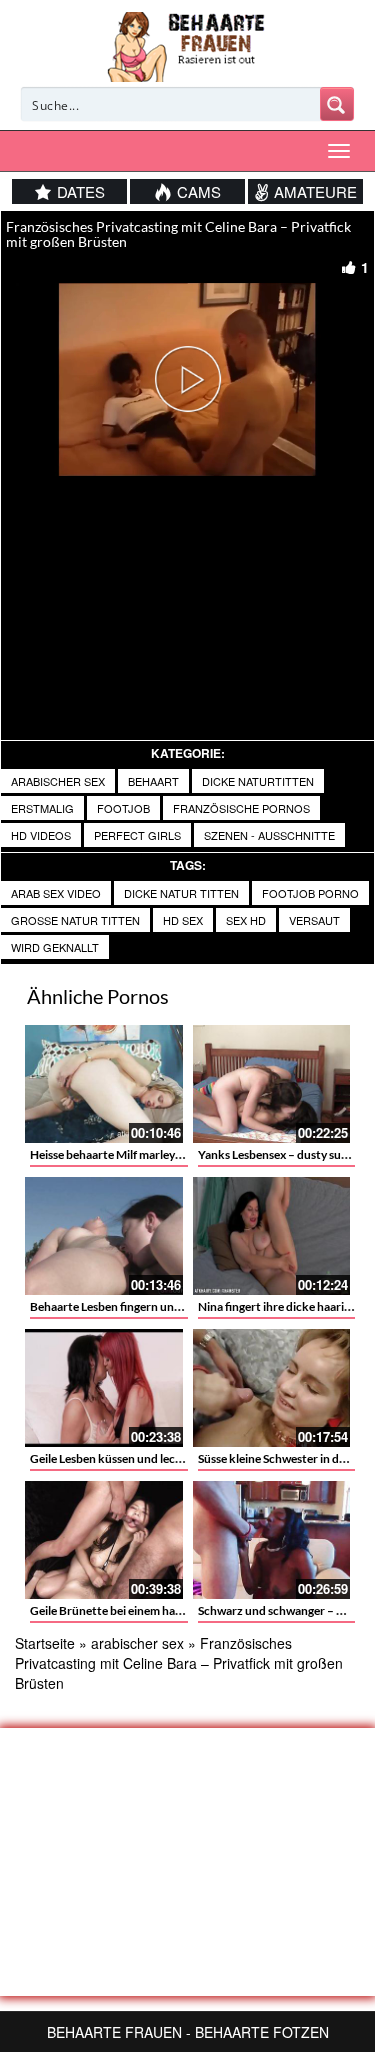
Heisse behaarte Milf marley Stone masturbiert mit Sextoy (181, 1154)
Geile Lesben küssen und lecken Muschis (135, 1458)
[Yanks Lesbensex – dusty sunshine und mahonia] (272, 1084)
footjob (123, 808)
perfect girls (137, 835)
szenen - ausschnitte (269, 835)
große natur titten (75, 920)
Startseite (45, 1643)
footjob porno (310, 893)
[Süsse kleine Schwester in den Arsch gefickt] (272, 1388)
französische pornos (241, 808)
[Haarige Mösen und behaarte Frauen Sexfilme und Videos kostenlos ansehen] (187, 45)
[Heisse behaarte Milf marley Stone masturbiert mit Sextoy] (104, 1084)
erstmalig (42, 808)
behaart (153, 781)
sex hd (246, 920)
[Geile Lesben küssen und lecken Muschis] (104, 1388)
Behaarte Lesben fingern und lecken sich (135, 1306)
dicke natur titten (181, 893)
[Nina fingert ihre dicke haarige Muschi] (272, 1236)
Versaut (314, 920)
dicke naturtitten (258, 781)
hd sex (183, 920)
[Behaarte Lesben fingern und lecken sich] (104, 1236)
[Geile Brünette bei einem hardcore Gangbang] (104, 1540)
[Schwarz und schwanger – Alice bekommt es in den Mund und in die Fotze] (272, 1540)
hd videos (41, 835)
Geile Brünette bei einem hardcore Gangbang (148, 1610)
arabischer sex (58, 781)
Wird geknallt (55, 947)
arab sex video (56, 893)
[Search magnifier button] (337, 104)
